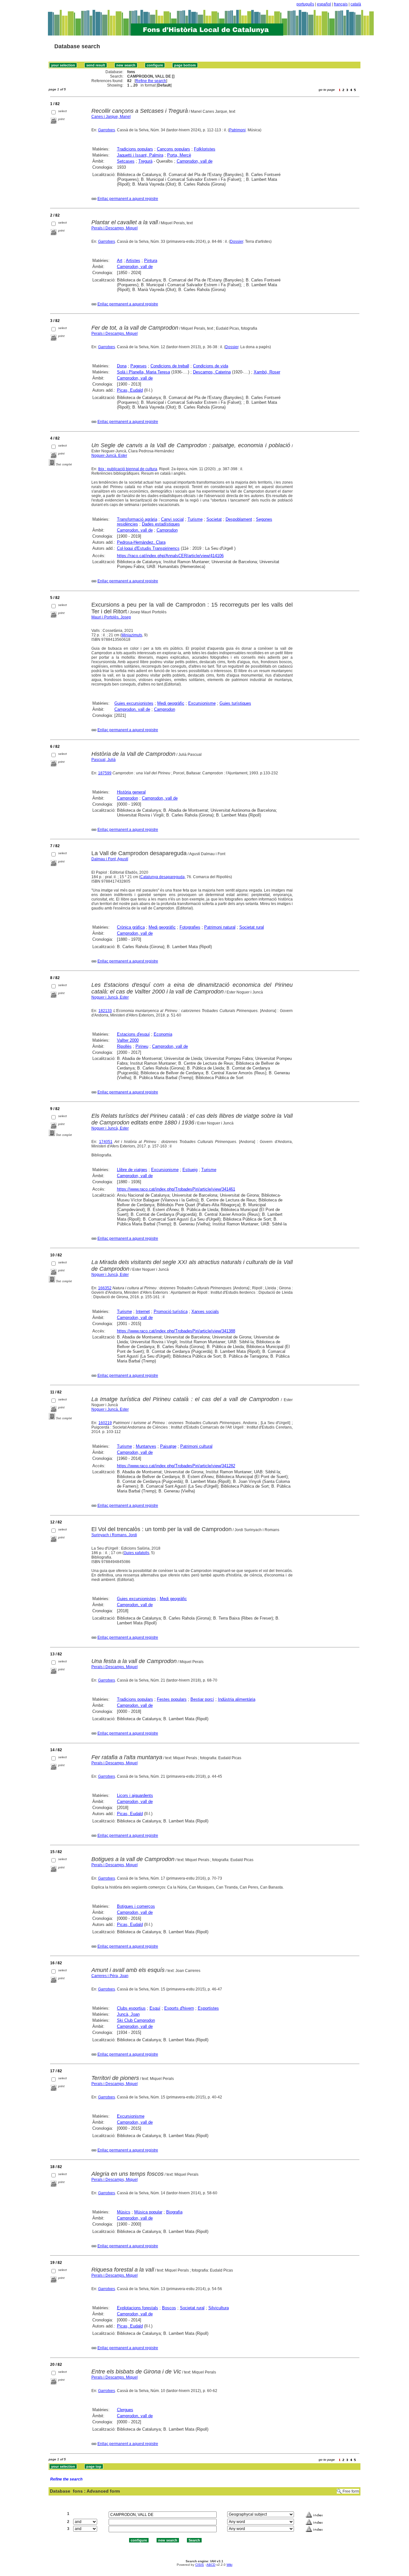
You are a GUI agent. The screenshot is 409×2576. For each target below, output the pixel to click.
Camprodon (167, 530)
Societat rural (252, 927)
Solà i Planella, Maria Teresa (143, 372)
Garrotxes (107, 130)
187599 (105, 773)
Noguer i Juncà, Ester (110, 997)
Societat (214, 519)
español (324, 4)
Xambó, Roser (267, 372)
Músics (124, 2212)
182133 (105, 1011)
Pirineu (142, 1046)
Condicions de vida (211, 366)
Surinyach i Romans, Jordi (114, 1535)
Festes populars (172, 1699)
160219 (105, 1423)
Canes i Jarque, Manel (111, 117)
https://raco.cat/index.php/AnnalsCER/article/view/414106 (170, 556)
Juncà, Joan (128, 2014)
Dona (122, 366)
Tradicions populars (135, 149)
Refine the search (151, 81)
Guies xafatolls (136, 1553)
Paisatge (168, 1446)
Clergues (125, 2410)
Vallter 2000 (128, 1040)
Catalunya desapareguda (162, 877)
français (341, 4)
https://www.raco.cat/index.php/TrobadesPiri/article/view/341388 (176, 1331)
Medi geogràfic (171, 703)
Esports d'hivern (179, 2008)
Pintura (151, 261)
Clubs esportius (131, 2008)
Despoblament (239, 519)
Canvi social (172, 519)
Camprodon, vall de (195, 161)
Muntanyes (146, 1446)
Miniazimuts (132, 635)
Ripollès (124, 1046)
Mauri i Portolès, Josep (111, 617)
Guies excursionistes (134, 703)
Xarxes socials (205, 1311)
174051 (106, 1142)
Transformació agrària (137, 519)
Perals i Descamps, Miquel (115, 228)
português (305, 4)
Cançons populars (174, 149)
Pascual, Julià (104, 760)
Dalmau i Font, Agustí (110, 859)
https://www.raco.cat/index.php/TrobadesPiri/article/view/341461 (176, 1189)
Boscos (169, 2308)
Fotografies (190, 927)
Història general (131, 792)
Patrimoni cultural (196, 1446)
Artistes (133, 261)
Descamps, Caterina (212, 372)
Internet (143, 1311)
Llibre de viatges (132, 1170)
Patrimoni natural (220, 927)
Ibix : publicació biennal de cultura (128, 469)
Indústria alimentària (237, 1699)
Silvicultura (219, 2308)
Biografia (174, 2212)
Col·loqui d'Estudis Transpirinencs (148, 548)
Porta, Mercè (179, 155)
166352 (105, 1288)
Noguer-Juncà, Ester (109, 456)
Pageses (139, 366)
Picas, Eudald (130, 390)
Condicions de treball (170, 366)
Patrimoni (237, 130)
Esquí (155, 2008)
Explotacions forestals (138, 2308)
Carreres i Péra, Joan (110, 1976)
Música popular (148, 2212)
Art (120, 261)
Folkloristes (205, 149)
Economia (163, 1034)
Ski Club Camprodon (136, 2020)
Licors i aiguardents (135, 1795)
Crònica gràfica (131, 927)
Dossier (237, 241)
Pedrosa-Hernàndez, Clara (141, 542)
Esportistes (208, 2008)
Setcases (126, 161)
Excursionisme (202, 703)
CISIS (200, 2565)
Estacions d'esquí (133, 1034)
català (356, 4)
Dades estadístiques (161, 524)
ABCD (211, 2565)
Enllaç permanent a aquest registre (128, 199)
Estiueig (190, 1170)
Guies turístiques (235, 703)
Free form (351, 2491)
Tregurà (145, 161)
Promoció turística (171, 1311)
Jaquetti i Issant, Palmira (140, 155)
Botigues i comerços (136, 1906)
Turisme (195, 519)
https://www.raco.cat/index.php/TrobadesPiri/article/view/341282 (176, 1466)
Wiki (229, 2565)
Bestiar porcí (202, 1699)
